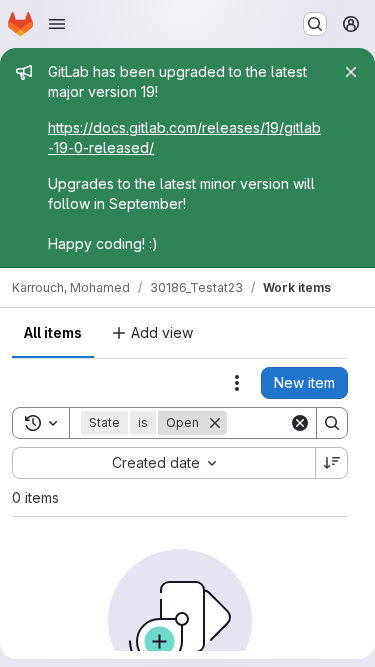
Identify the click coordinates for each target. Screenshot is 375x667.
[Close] (351, 72)
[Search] (332, 423)
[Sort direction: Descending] (332, 463)
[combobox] (163, 463)
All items (53, 332)
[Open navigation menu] (57, 24)
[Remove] (215, 423)
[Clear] (300, 423)
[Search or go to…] (315, 24)
